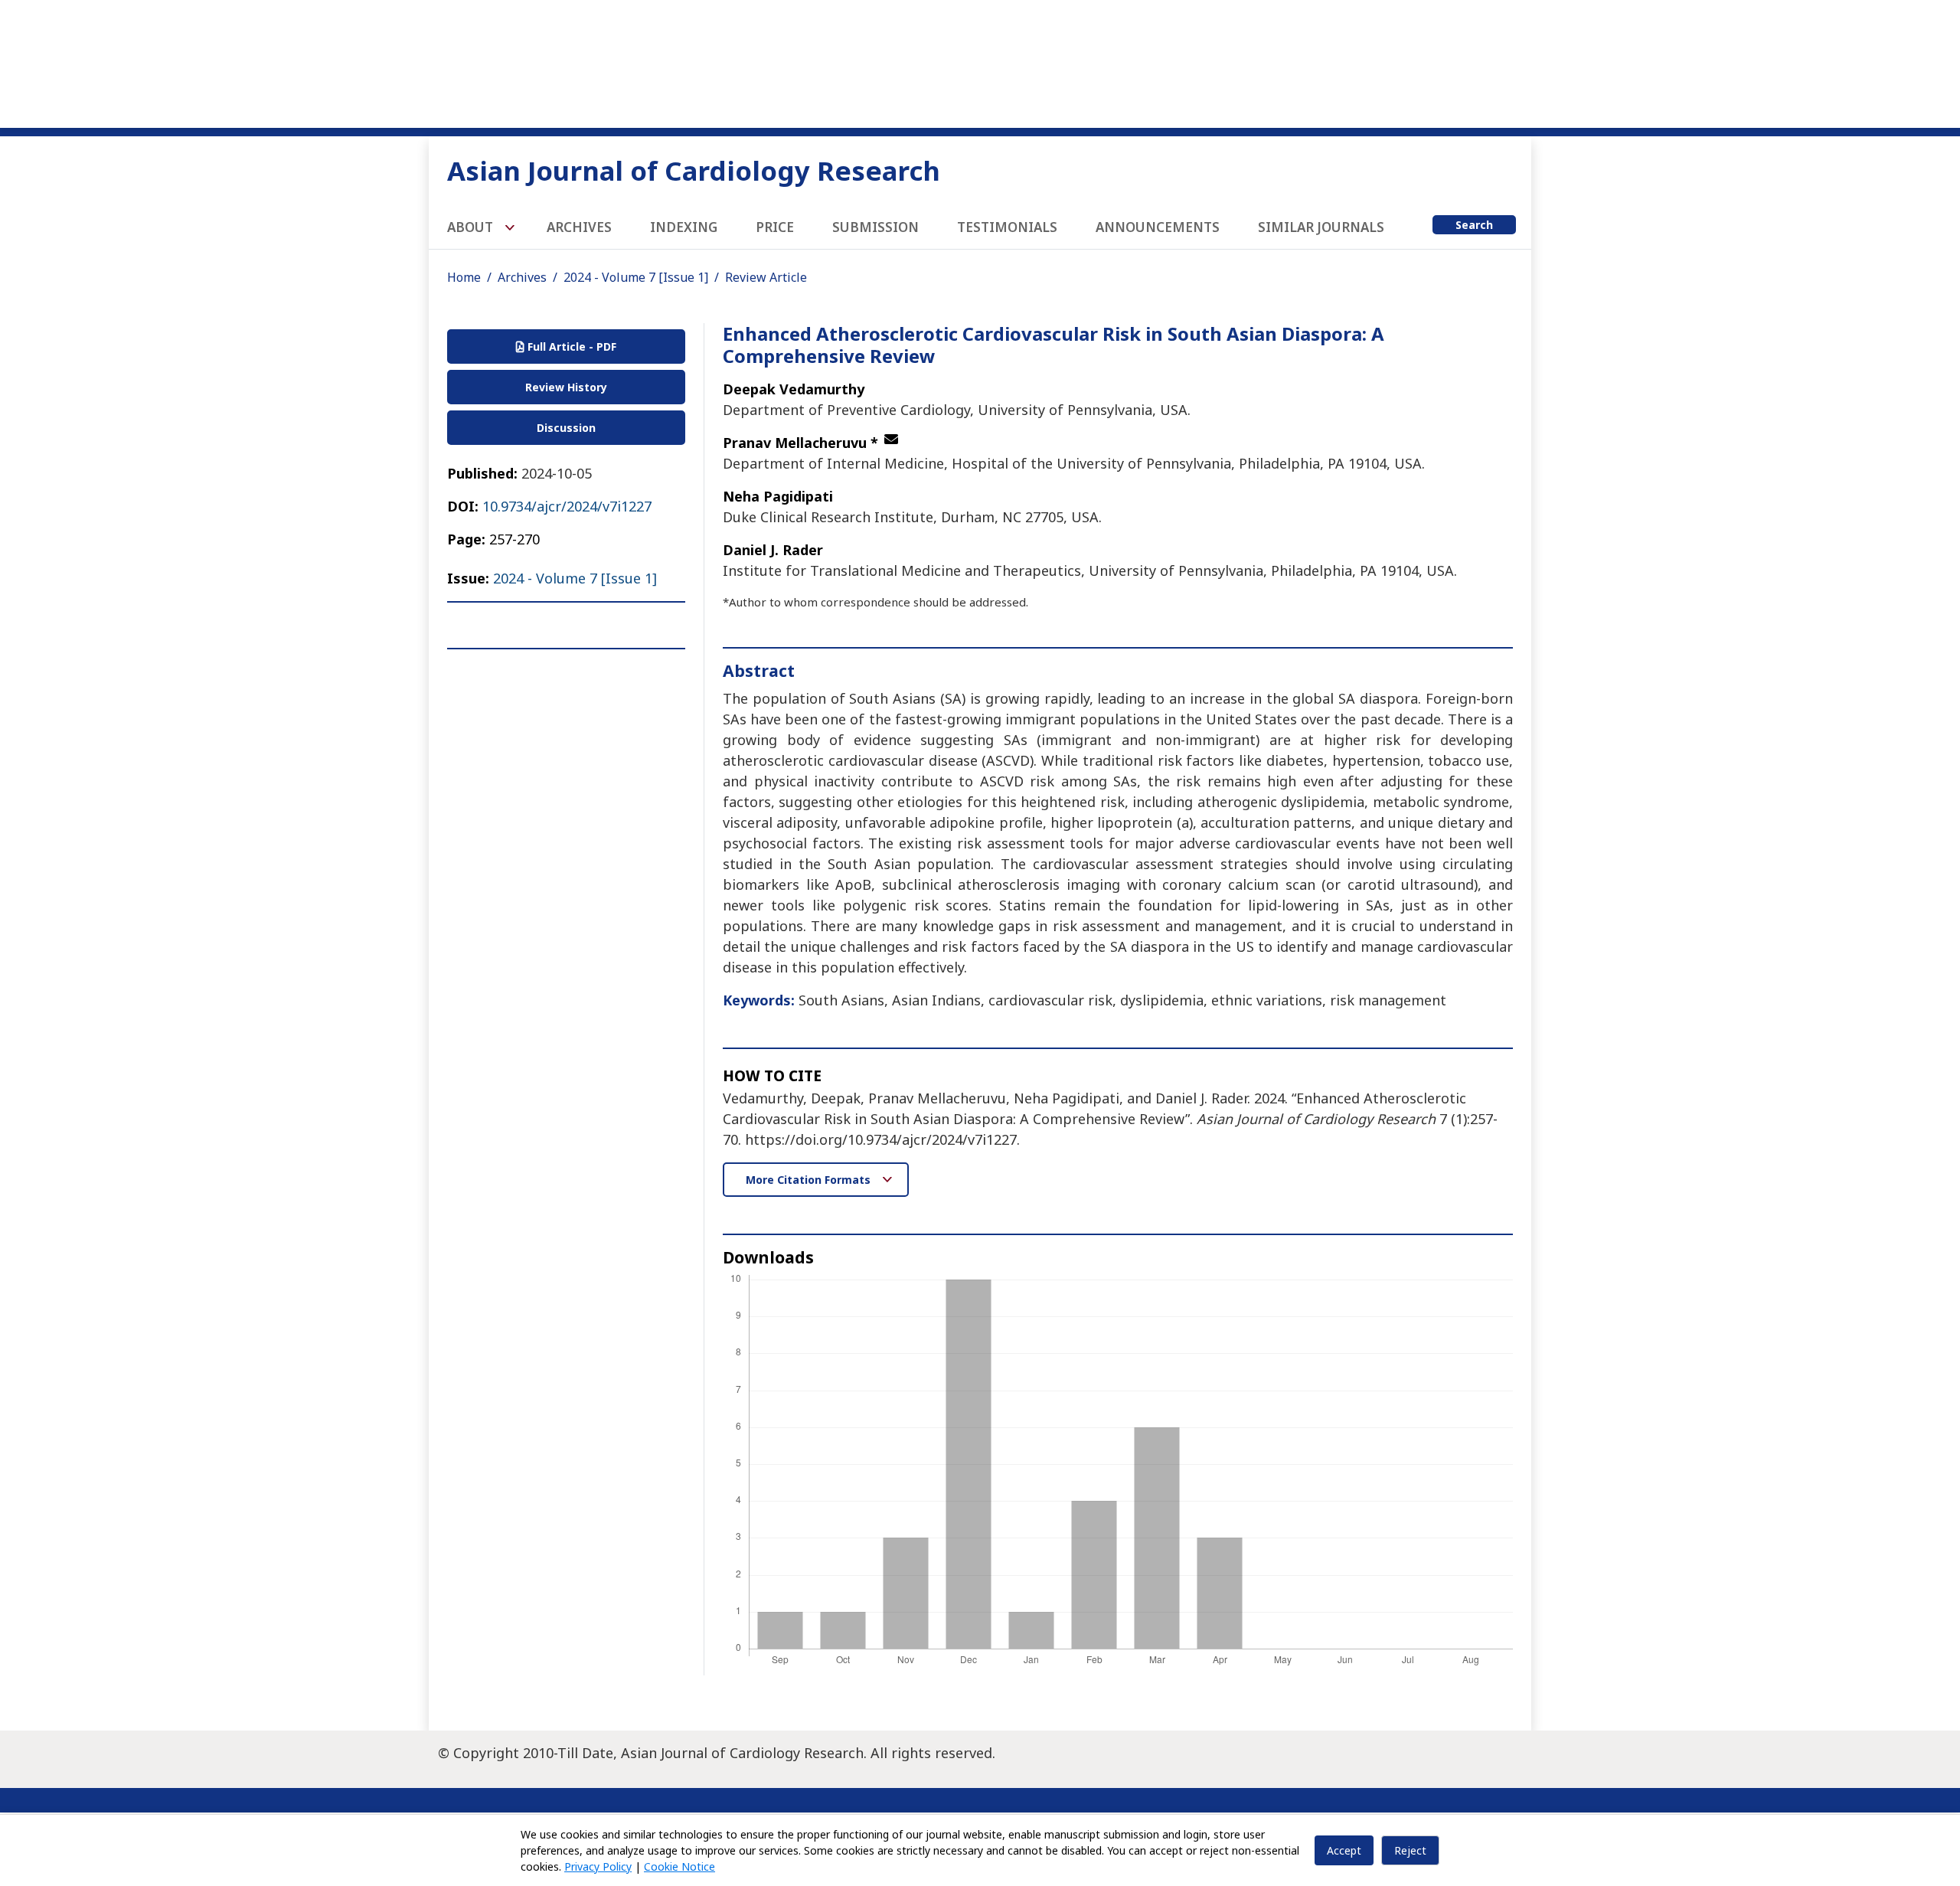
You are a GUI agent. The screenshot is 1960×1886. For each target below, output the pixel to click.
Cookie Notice (679, 1866)
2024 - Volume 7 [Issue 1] (636, 277)
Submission (875, 227)
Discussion (566, 428)
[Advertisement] (980, 61)
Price (775, 227)
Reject (1410, 1850)
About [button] (472, 227)
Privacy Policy (598, 1866)
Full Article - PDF (570, 346)
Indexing (684, 227)
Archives (579, 227)
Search (1474, 225)
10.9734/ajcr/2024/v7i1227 (567, 506)
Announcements (1158, 227)
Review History (566, 387)
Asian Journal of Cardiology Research (694, 170)
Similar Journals (1321, 227)
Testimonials (1007, 227)
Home (464, 277)
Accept (1344, 1850)
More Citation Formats (810, 1180)
